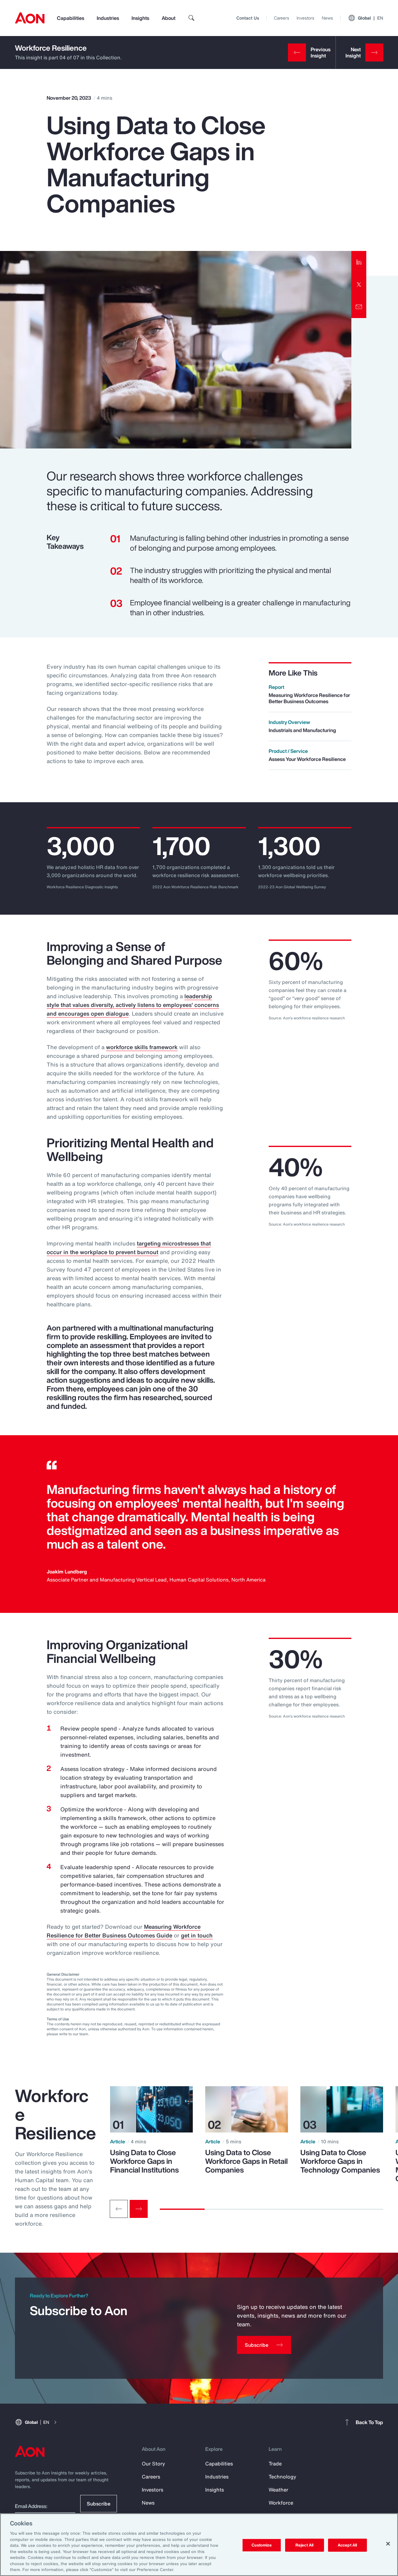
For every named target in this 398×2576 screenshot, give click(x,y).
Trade (275, 2464)
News (327, 18)
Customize (262, 2545)
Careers (282, 18)
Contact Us (248, 18)
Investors (305, 18)
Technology (282, 2477)
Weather (278, 2490)
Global (370, 18)
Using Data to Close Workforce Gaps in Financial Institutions (144, 2161)
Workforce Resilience (51, 48)
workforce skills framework (142, 1047)
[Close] (388, 2544)
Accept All (347, 2545)
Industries (108, 18)
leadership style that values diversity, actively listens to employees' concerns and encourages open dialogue (133, 1005)
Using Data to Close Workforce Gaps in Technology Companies (340, 2161)
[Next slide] (139, 2209)
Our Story (153, 2464)
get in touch (197, 1935)
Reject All (304, 2545)
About (169, 18)
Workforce (281, 2503)
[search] (192, 18)
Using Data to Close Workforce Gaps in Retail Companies (246, 2161)
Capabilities (71, 18)
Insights (140, 18)
